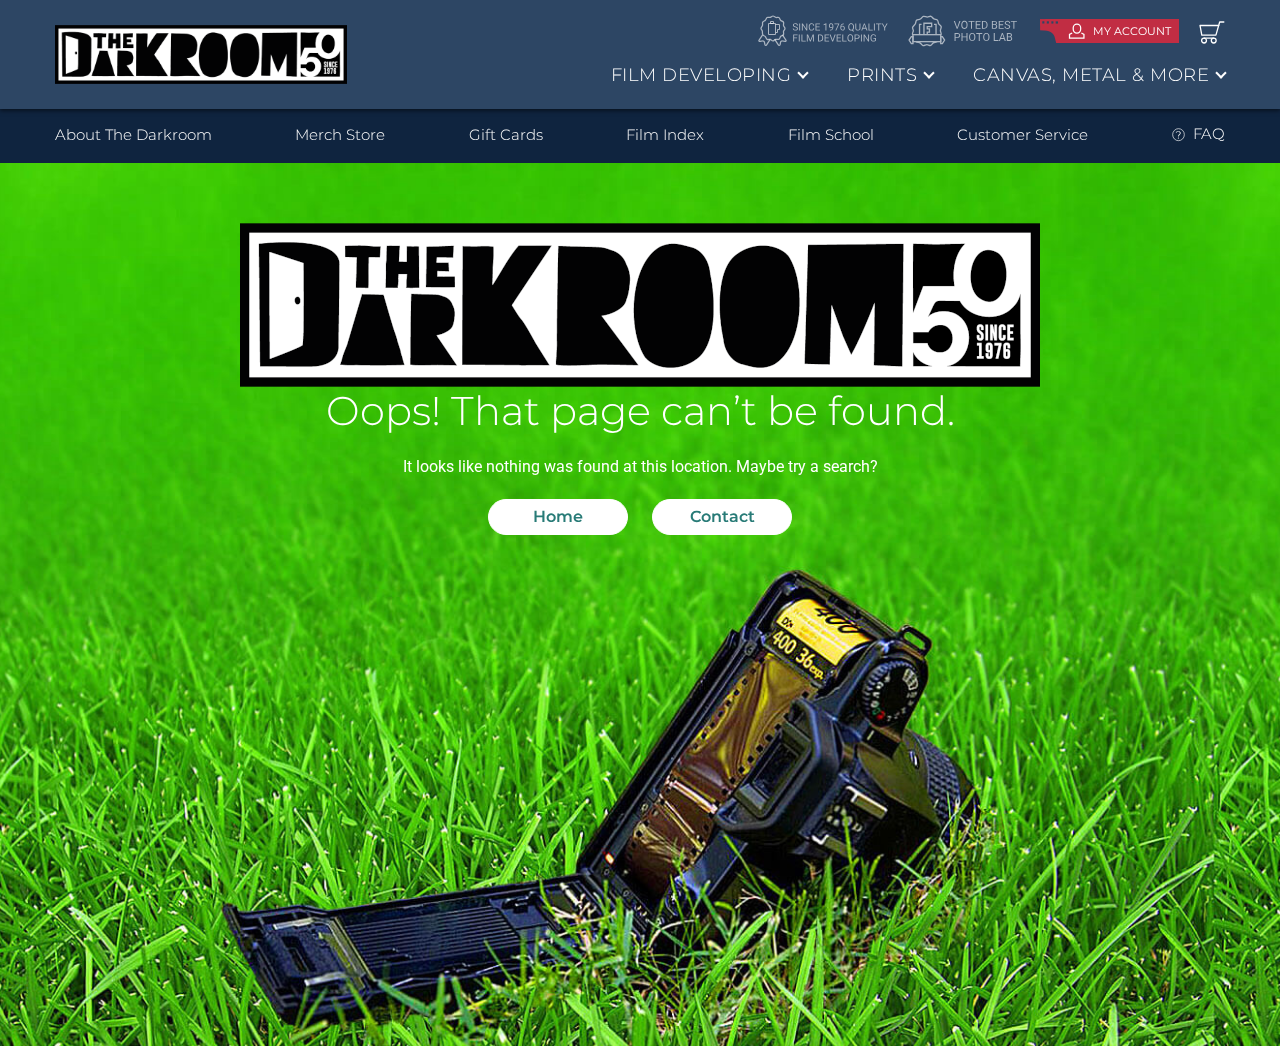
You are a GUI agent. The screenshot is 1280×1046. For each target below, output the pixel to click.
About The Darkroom (133, 134)
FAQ (1209, 133)
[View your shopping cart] (1212, 31)
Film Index (665, 134)
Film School (831, 134)
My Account (1132, 31)
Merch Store (340, 134)
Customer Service (1022, 134)
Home (558, 516)
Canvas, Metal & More (1091, 75)
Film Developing (701, 75)
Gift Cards (506, 134)
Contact (722, 516)
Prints (882, 75)
